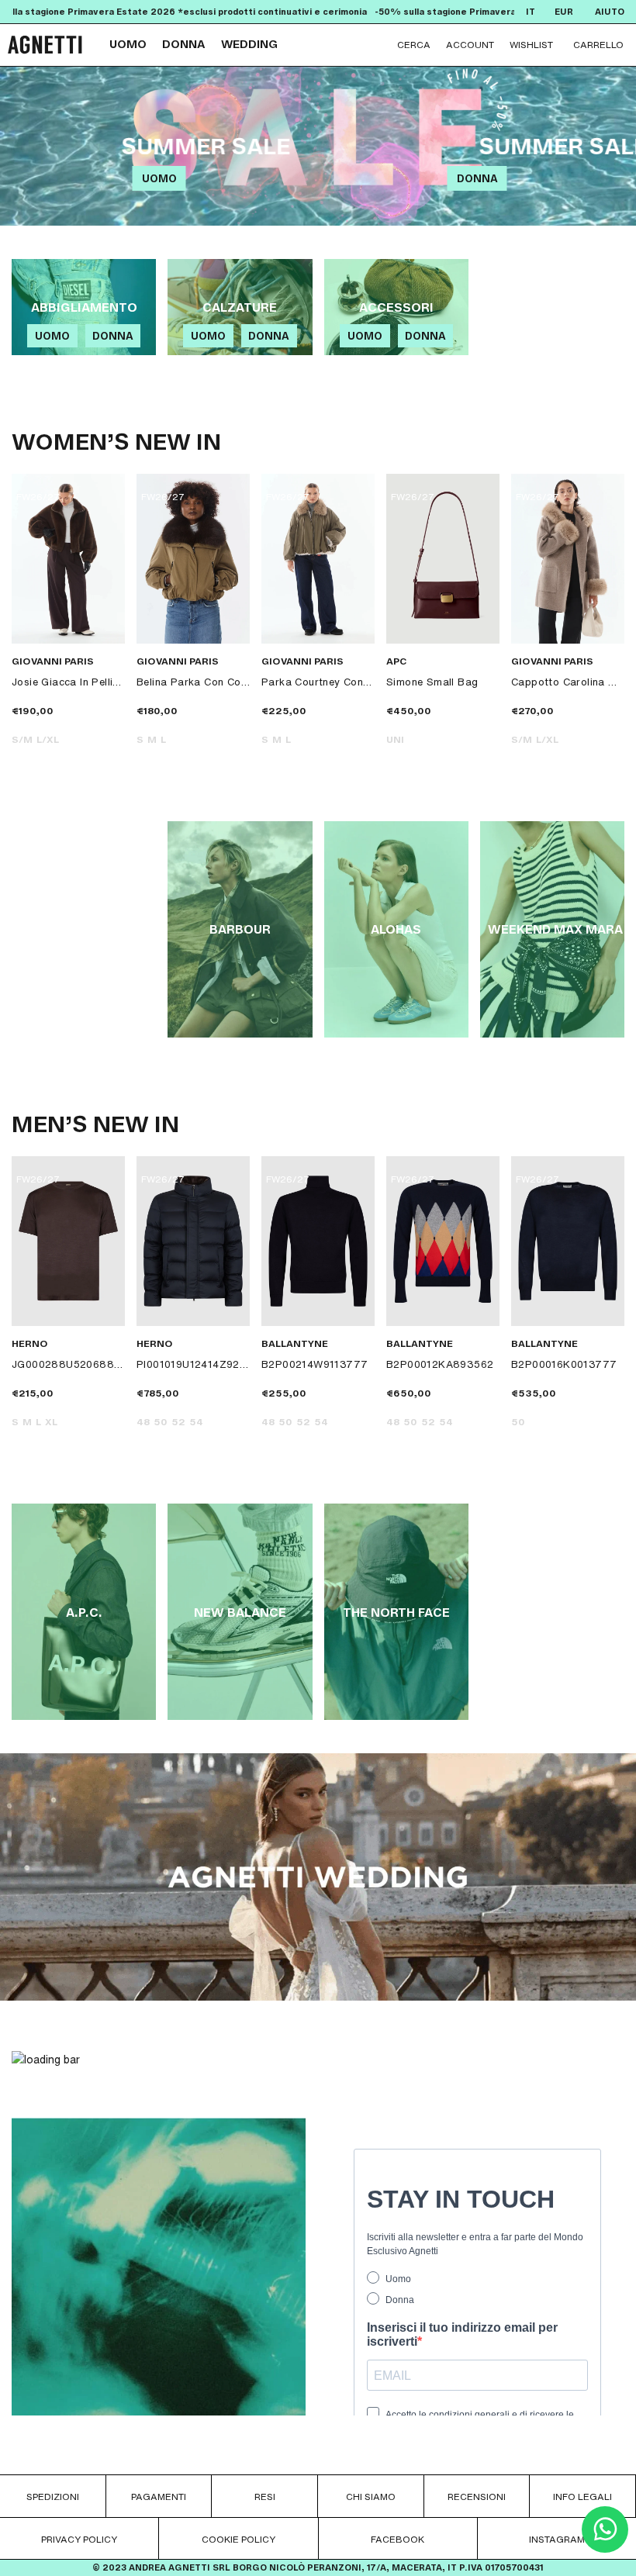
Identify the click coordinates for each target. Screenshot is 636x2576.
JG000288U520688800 (68, 1364)
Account (470, 45)
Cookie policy (238, 2539)
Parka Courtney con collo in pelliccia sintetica (318, 682)
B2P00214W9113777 (315, 1364)
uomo (159, 179)
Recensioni (477, 2497)
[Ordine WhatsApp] (605, 2548)
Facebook (397, 2539)
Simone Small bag (432, 682)
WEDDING (249, 45)
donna (477, 179)
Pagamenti (159, 2497)
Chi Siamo (371, 2497)
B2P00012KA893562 (440, 1364)
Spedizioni (53, 2497)
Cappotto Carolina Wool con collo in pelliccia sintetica (568, 682)
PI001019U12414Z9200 (193, 1364)
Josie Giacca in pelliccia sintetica (68, 682)
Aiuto (610, 12)
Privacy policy (79, 2539)
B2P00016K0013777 (564, 1364)
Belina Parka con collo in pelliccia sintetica (193, 682)
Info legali (582, 2497)
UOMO (128, 45)
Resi (265, 2497)
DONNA (184, 45)
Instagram (557, 2539)
